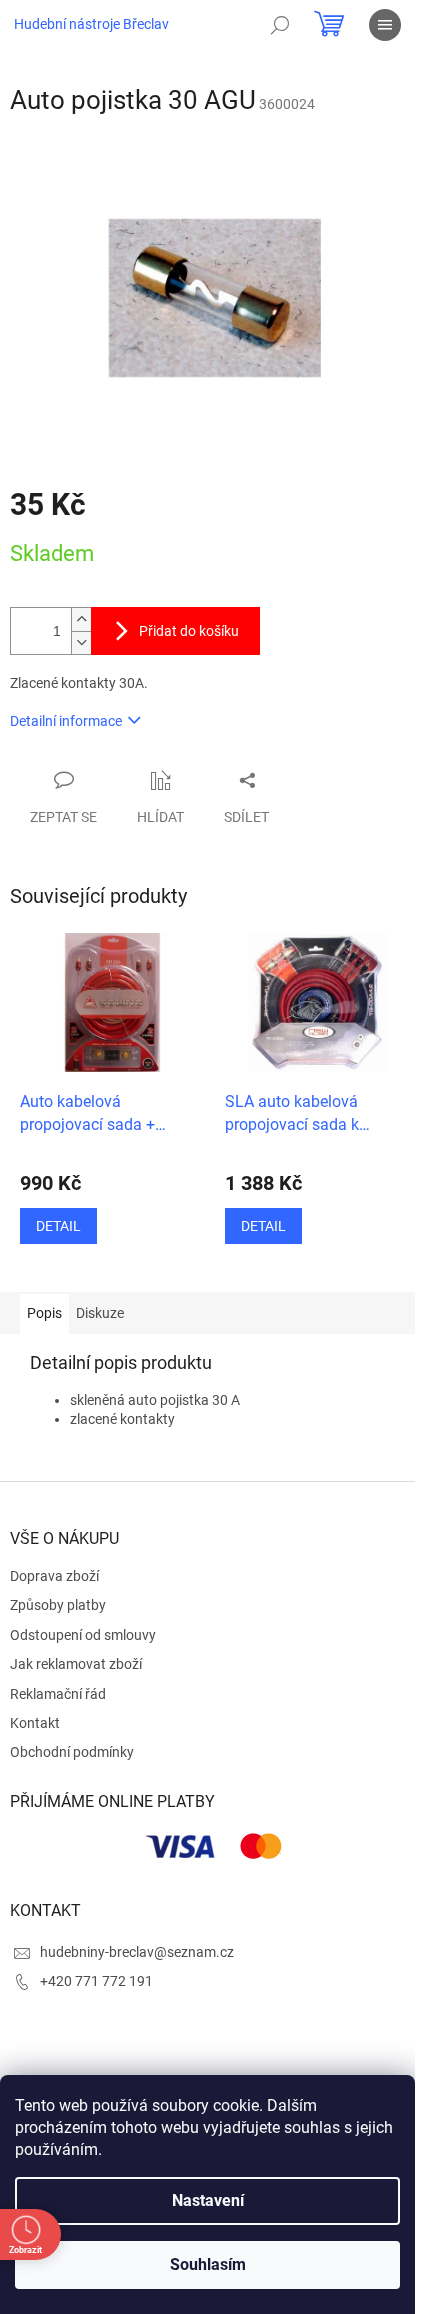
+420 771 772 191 (96, 1981)
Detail (58, 1226)
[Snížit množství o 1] (81, 642)
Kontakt (35, 1723)
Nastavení (208, 2200)
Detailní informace (66, 721)
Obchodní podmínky (72, 1752)
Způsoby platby (58, 1605)
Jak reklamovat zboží (76, 1664)
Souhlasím (208, 2264)
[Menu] (385, 25)
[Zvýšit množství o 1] (81, 619)
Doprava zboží (54, 1576)
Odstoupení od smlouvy (83, 1635)
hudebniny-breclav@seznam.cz (137, 1952)
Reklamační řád (58, 1694)
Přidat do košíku (189, 631)
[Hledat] (280, 25)
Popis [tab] (44, 1313)
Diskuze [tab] (100, 1313)
